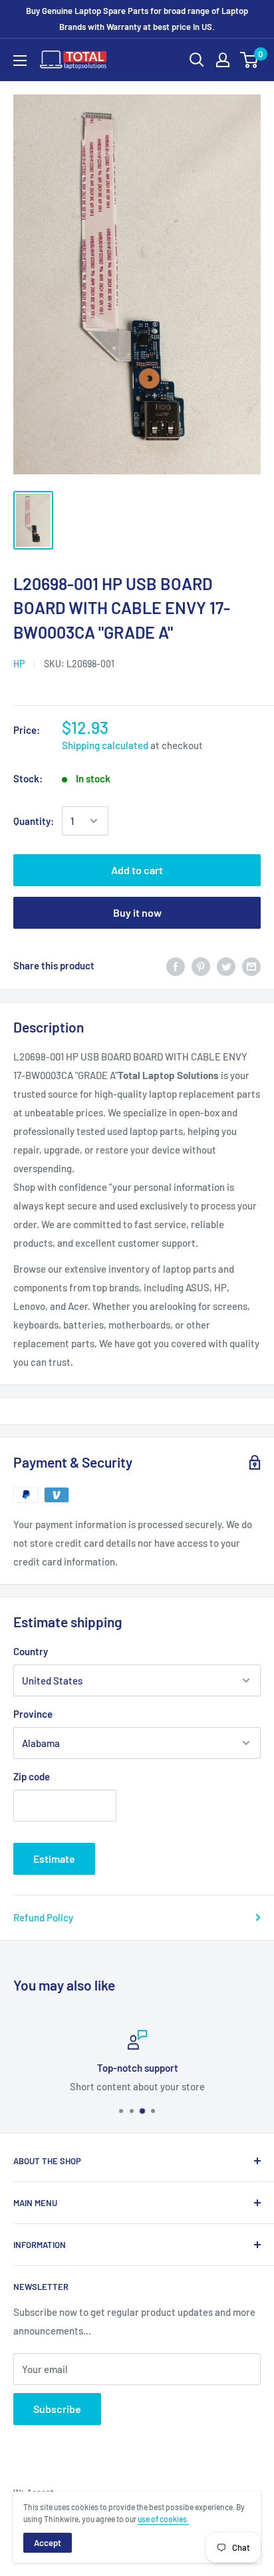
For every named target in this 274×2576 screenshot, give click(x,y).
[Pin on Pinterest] (201, 965)
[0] (250, 60)
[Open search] (197, 60)
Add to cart (137, 870)
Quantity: (34, 821)
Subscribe (57, 2409)
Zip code (32, 1776)
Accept (48, 2543)
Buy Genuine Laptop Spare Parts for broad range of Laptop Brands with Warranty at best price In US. (137, 19)
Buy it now (137, 912)
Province (33, 1714)
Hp (19, 664)
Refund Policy (43, 1917)
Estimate (54, 1858)
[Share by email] (251, 965)
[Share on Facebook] (176, 965)
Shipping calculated (105, 745)
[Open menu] (20, 61)
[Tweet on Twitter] (226, 965)
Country (31, 1651)
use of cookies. (163, 2519)
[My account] (223, 60)
